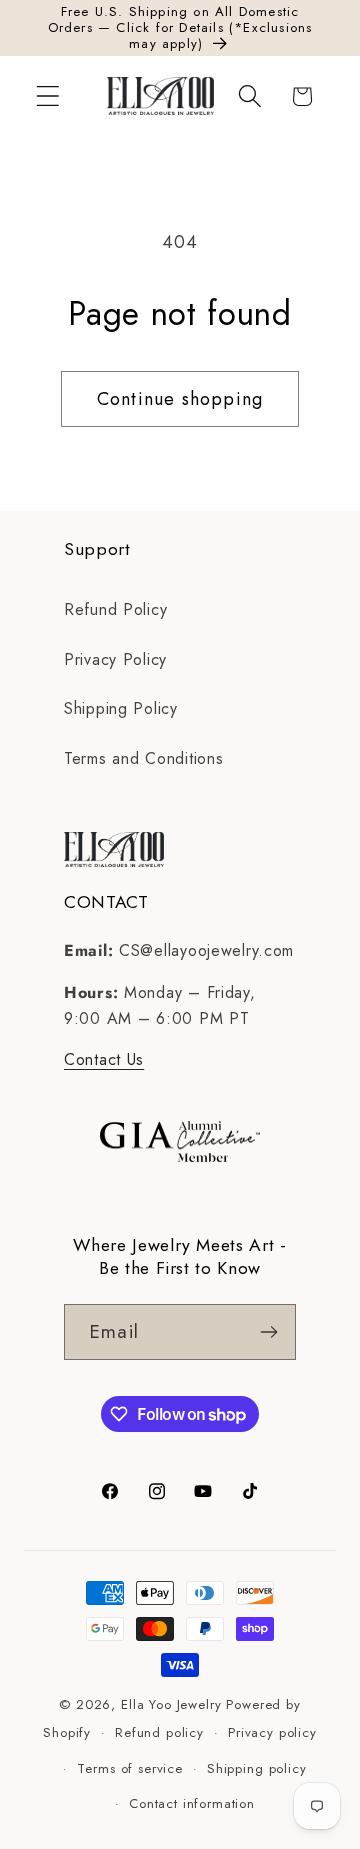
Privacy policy (272, 1732)
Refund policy (159, 1732)
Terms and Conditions (143, 758)
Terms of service (129, 1768)
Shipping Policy (121, 708)
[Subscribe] (268, 1332)
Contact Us (104, 1059)
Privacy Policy (115, 659)
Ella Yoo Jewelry (171, 1704)
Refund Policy (115, 609)
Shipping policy (257, 1768)
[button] (48, 96)
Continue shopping (180, 399)
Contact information (192, 1803)
